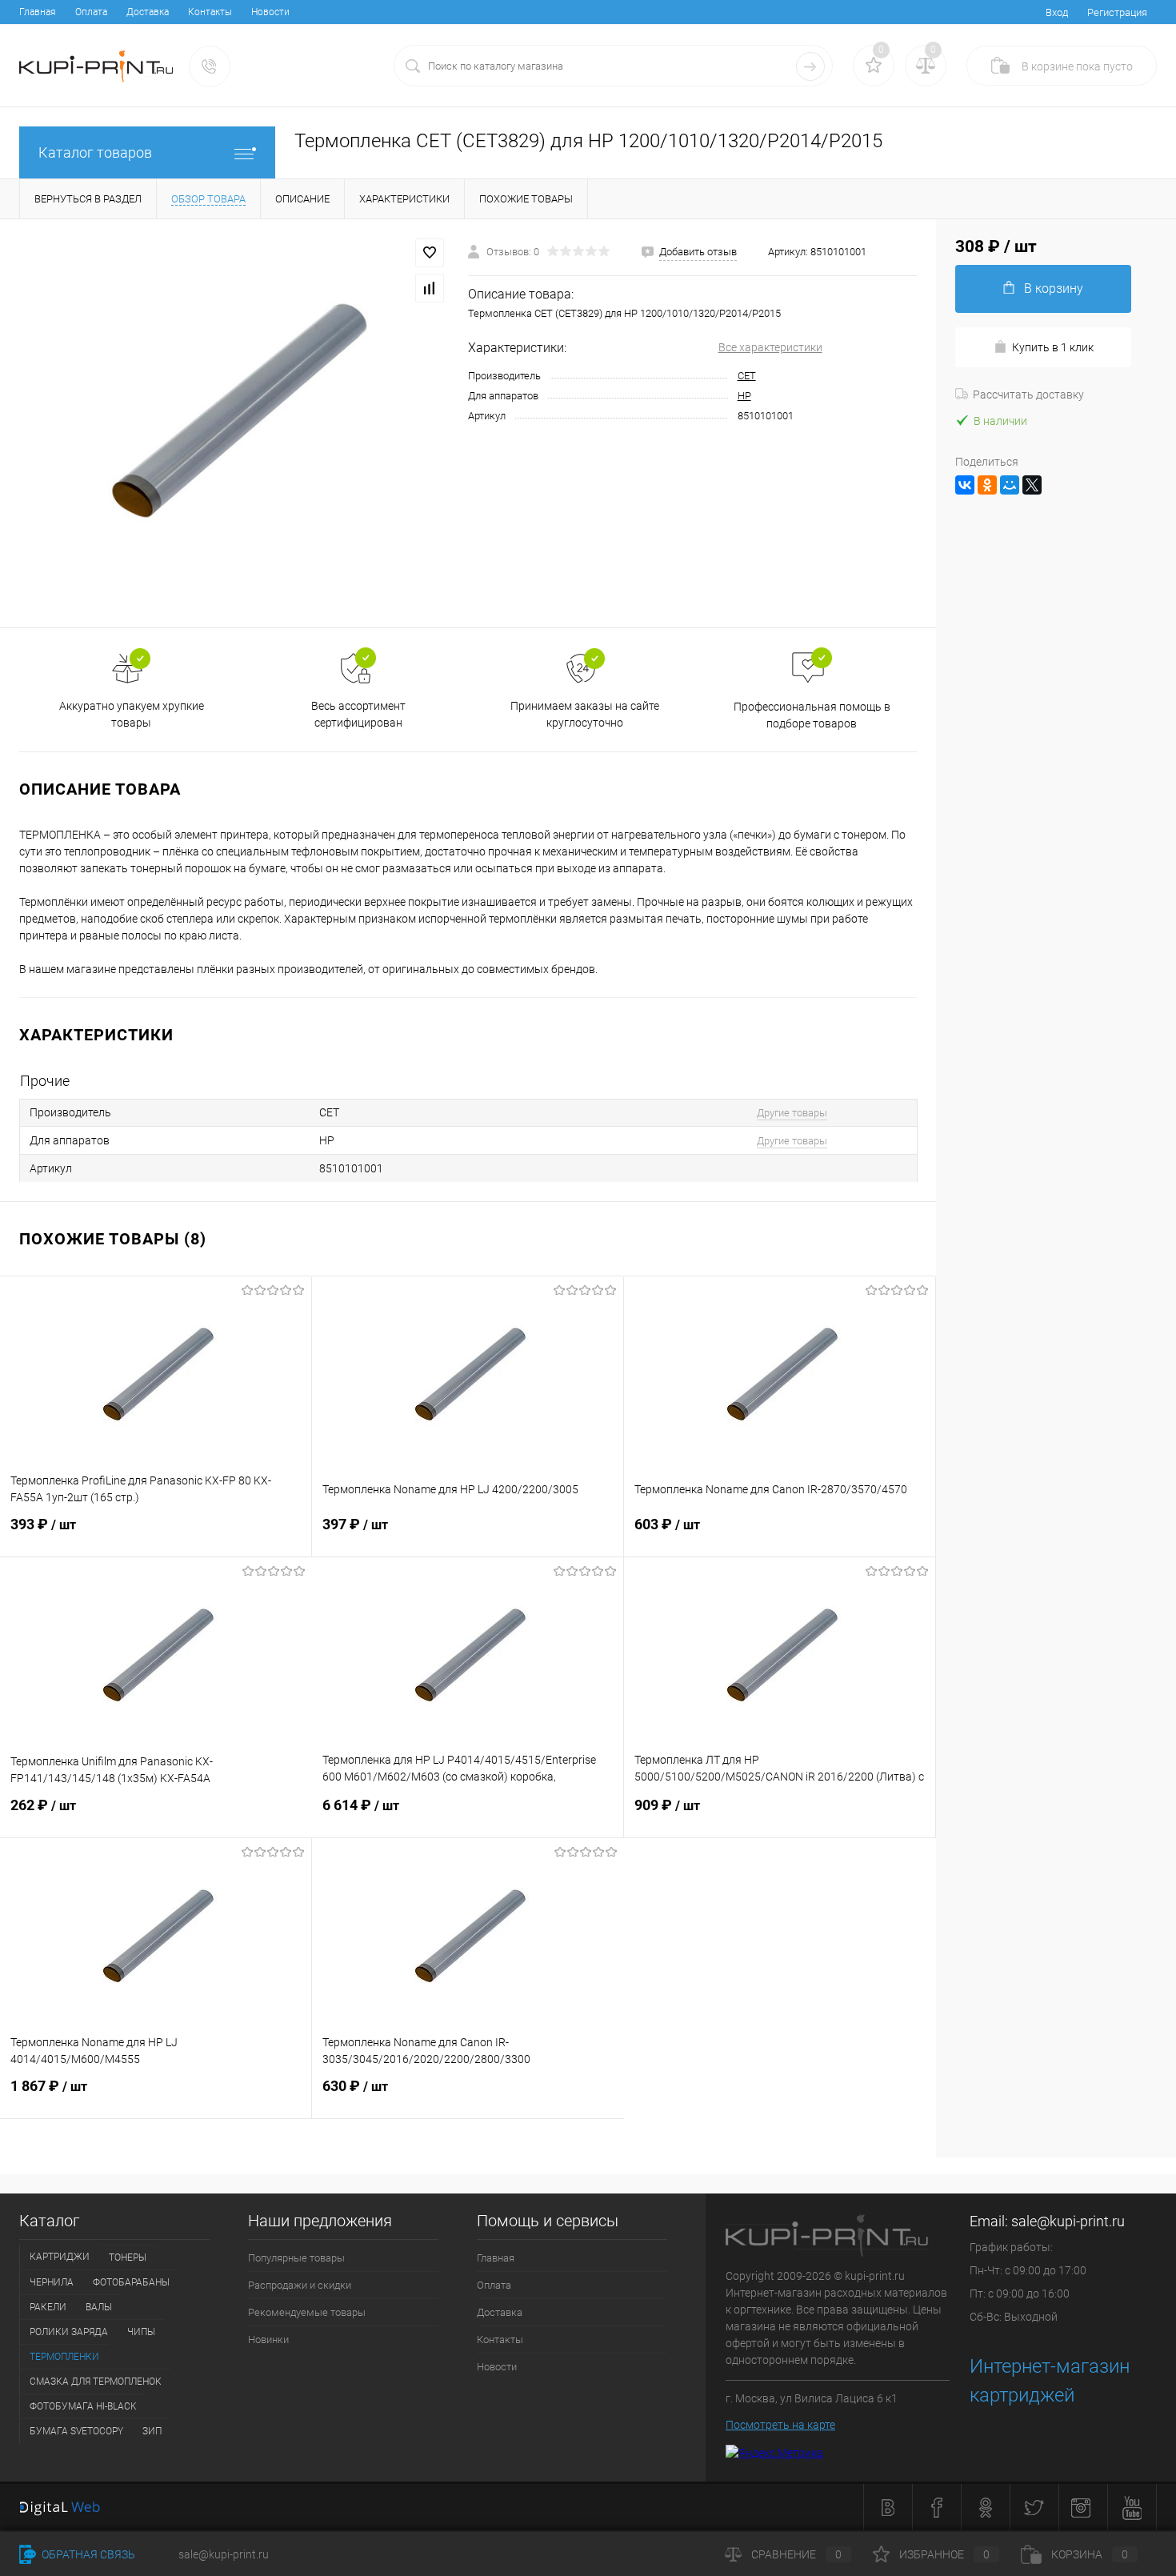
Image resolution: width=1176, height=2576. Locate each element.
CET (747, 376)
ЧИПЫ (141, 2332)
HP (744, 396)
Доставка (148, 12)
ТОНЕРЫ (128, 2258)
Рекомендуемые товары (307, 2312)
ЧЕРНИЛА (52, 2282)
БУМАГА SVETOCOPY (76, 2431)
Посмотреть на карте (780, 2425)
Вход (1057, 12)
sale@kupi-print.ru (1068, 2221)
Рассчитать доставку (1028, 395)
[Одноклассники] (987, 485)
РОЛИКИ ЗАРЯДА (69, 2332)
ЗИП (152, 2431)
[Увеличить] (234, 423)
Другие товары (792, 1113)
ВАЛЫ (99, 2307)
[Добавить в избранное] (430, 253)
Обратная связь (87, 2554)
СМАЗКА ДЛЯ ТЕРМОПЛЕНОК (96, 2382)
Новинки (268, 2340)
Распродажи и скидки (300, 2285)
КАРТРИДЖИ (60, 2257)
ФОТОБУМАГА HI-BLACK (83, 2406)
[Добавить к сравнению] (430, 288)
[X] (1032, 485)
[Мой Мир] (1010, 485)
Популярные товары (296, 2258)
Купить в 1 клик (1053, 347)
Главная (38, 12)
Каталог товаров (95, 152)
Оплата (91, 12)
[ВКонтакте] (965, 485)
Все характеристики (770, 347)
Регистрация (1117, 12)
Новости (270, 12)
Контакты (210, 12)
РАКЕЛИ (48, 2307)
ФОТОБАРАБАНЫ (131, 2282)
